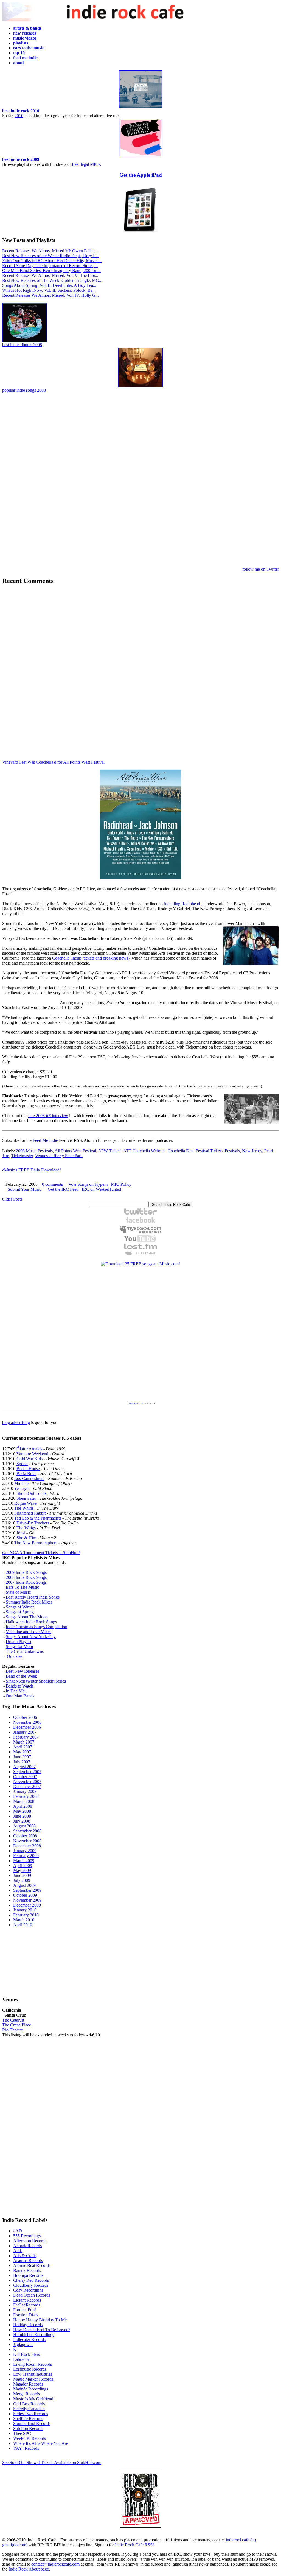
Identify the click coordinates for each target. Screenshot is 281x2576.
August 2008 (24, 1826)
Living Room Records (33, 2364)
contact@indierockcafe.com (55, 2564)
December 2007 (27, 1786)
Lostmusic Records (30, 2369)
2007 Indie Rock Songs (26, 1582)
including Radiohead (183, 904)
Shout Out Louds (31, 1493)
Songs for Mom (19, 1646)
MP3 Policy (121, 1184)
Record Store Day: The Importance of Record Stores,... (50, 266)
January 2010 (25, 1910)
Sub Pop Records (28, 2428)
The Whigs (24, 1508)
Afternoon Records (30, 2241)
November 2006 (27, 1722)
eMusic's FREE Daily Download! (32, 1170)
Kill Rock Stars (26, 2354)
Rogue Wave (26, 1503)
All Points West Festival (75, 1151)
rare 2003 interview (48, 1116)
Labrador (21, 2359)
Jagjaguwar (23, 2344)
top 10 (19, 53)
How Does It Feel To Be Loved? (42, 2330)
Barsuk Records (27, 2270)
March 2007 (24, 1742)
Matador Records (28, 2384)
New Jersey (252, 1151)
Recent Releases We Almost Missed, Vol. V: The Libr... (50, 275)
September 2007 (27, 1772)
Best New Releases (23, 1671)
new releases (25, 33)
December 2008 (27, 1846)
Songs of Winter (20, 1607)
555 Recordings (27, 2236)
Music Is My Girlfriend (33, 2399)
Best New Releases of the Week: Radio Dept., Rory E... (51, 256)
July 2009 (22, 1880)
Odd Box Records (29, 2404)
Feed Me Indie (45, 1140)
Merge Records (26, 2394)
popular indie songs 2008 (24, 390)
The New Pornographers (36, 1543)
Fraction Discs (26, 2315)
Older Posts (12, 1199)
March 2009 (24, 1861)
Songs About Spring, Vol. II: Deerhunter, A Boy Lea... (49, 285)
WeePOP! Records (29, 2438)
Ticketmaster (22, 1156)
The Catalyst (13, 2020)
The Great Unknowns (25, 1651)
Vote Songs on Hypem (88, 1184)
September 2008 (27, 1831)
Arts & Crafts (25, 2256)
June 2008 (22, 1816)
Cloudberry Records (31, 2285)
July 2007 (22, 1762)
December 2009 (27, 1905)
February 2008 (26, 1796)
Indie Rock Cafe (136, 1404)
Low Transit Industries (33, 2374)
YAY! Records (26, 2448)
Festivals (232, 1151)
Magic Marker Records (33, 2379)
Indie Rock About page (29, 2569)
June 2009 (22, 1875)
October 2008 (25, 1836)
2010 (19, 116)
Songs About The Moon (27, 1617)
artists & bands (27, 28)
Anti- (18, 2251)
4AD (18, 2231)
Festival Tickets (209, 1151)
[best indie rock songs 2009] (141, 155)
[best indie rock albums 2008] (25, 341)
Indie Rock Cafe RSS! (134, 2545)
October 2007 (25, 1777)
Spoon (22, 1464)
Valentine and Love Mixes (29, 1632)
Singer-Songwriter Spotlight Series (36, 1681)
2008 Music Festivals (34, 1151)
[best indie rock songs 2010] (141, 107)
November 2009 (27, 1900)
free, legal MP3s (86, 164)
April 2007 (23, 1747)
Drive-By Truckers (33, 1523)
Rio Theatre (12, 2030)
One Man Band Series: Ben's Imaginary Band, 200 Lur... (51, 271)
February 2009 (26, 1856)
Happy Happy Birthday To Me (40, 2320)
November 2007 (27, 1782)
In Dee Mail (16, 1691)
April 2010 (23, 1925)
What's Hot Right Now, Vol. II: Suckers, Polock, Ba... (49, 290)
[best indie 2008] (140, 386)
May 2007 (22, 1752)
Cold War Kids (29, 1459)
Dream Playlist (19, 1642)
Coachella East (181, 1151)
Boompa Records (28, 2275)
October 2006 (25, 1717)
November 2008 (27, 1841)
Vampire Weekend (32, 1454)
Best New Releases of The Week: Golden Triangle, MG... (52, 280)
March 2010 (24, 1920)
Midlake (21, 1483)
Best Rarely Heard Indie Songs (33, 1597)
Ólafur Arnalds (29, 1449)
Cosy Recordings (28, 2290)
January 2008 (25, 1791)
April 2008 (23, 1806)
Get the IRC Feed (63, 1189)
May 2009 (22, 1870)
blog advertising (16, 1422)
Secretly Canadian (29, 2409)
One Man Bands (20, 1696)
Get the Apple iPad (141, 175)
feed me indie (25, 58)
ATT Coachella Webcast (144, 1151)
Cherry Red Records (31, 2280)
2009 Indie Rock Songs (26, 1572)
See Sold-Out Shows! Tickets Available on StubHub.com (52, 2463)
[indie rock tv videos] (140, 1241)
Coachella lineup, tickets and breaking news (90, 958)
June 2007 (22, 1757)
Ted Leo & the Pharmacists (38, 1518)
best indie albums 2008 (22, 345)
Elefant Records (27, 2300)
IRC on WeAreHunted (101, 1189)
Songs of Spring (20, 1612)
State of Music (18, 1592)
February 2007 (26, 1737)
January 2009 (25, 1851)
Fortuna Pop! (25, 2310)
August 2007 (24, 1767)
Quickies (15, 1656)
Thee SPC (22, 2433)
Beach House (28, 1469)
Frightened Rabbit (30, 1513)
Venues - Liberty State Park (59, 1156)
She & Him (26, 1538)
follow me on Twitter (261, 569)
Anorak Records (27, 2246)
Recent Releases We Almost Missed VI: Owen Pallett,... (51, 251)
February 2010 (26, 1915)
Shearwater (26, 1498)
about (19, 63)
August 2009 (24, 1885)
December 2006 (27, 1727)
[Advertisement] (140, 480)
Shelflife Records (28, 2419)
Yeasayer (22, 1488)
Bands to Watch (19, 1686)
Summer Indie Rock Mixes (29, 1602)
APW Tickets (110, 1151)
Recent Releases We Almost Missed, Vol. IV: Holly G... (50, 295)
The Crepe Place (17, 2025)
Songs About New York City (31, 1637)
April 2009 (23, 1866)
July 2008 (22, 1821)
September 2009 (27, 1890)
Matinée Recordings (31, 2389)
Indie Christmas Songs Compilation (36, 1627)
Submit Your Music (24, 1189)
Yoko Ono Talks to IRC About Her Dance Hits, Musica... (52, 261)
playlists (21, 43)
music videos (25, 38)
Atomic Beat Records (32, 2265)
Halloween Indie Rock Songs (31, 1622)
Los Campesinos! (29, 1478)
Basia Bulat (26, 1474)
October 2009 (25, 1895)
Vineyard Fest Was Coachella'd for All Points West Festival (53, 762)
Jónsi (21, 1533)
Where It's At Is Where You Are (41, 2443)
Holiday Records (28, 2325)
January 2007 (25, 1732)
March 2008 (24, 1801)
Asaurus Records (28, 2260)
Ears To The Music (22, 1587)
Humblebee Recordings (34, 2335)
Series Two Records (31, 2414)
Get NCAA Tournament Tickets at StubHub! (41, 1553)
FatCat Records (27, 2305)
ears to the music (29, 48)
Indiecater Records (29, 2340)
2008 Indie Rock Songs (26, 1577)
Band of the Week (21, 1676)
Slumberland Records (32, 2424)
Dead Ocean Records (32, 2295)
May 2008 (22, 1811)
